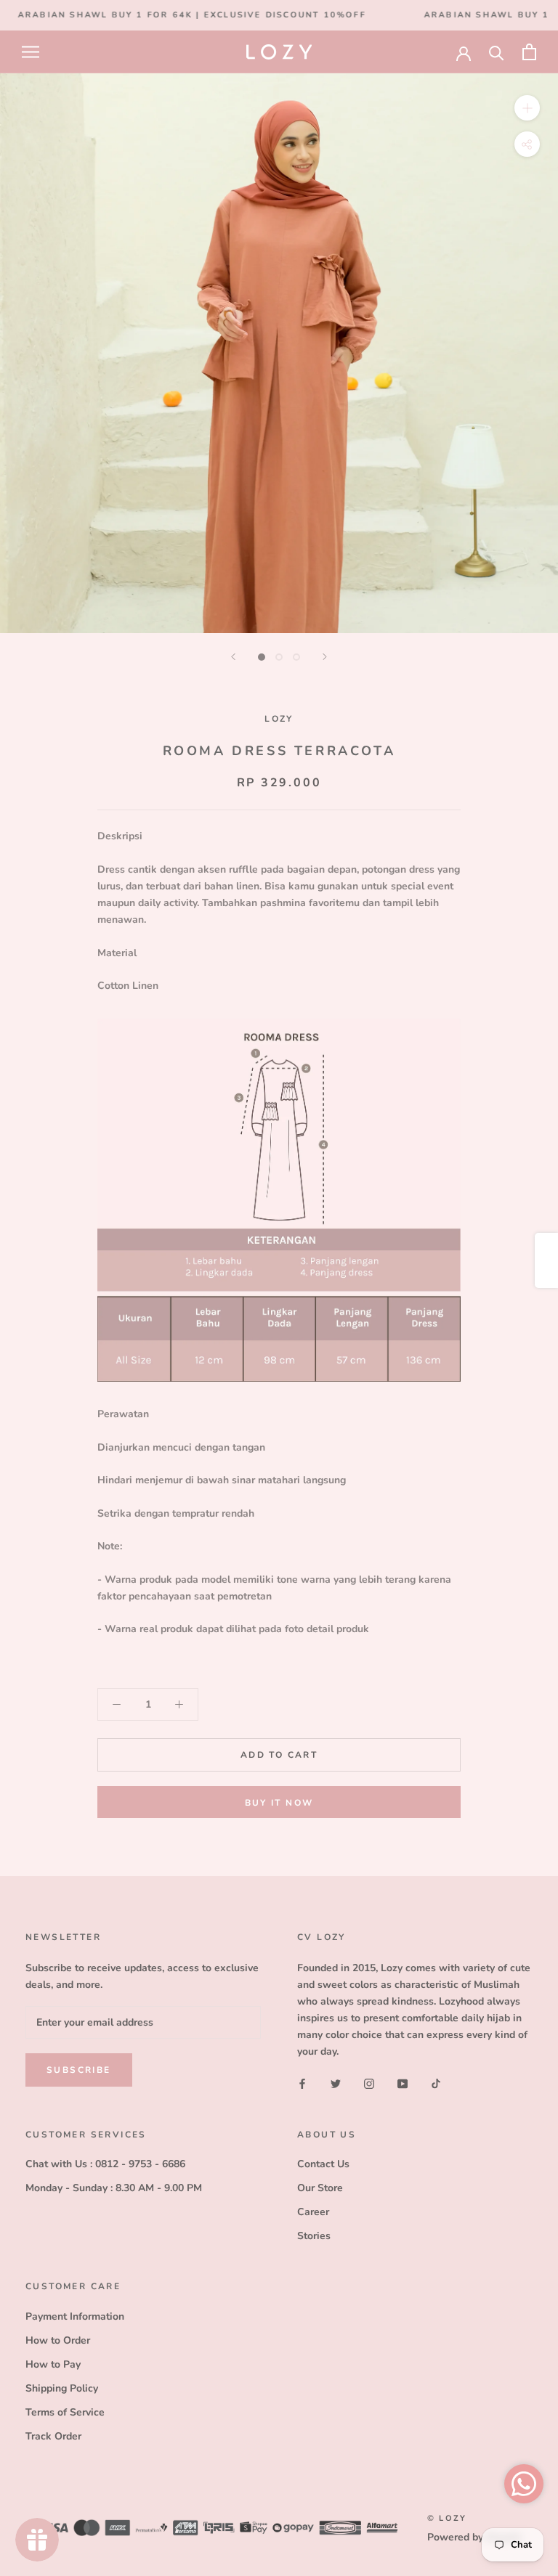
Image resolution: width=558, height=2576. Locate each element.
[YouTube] (403, 2083)
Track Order (53, 2436)
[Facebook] (302, 2083)
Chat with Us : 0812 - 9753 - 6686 (105, 2164)
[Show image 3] (296, 657)
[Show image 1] (262, 657)
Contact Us (323, 2164)
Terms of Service (65, 2412)
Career (313, 2212)
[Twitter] (336, 2083)
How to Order (58, 2340)
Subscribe (79, 2070)
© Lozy (447, 2518)
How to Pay (53, 2364)
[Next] (325, 657)
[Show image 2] (279, 657)
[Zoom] (527, 108)
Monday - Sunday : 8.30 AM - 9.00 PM (114, 2188)
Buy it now (279, 1803)
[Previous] (233, 657)
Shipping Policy (62, 2388)
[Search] (497, 52)
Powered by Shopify (474, 2537)
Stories (314, 2236)
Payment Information (75, 2316)
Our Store (320, 2188)
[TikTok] (436, 2083)
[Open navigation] (31, 52)
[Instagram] (369, 2083)
